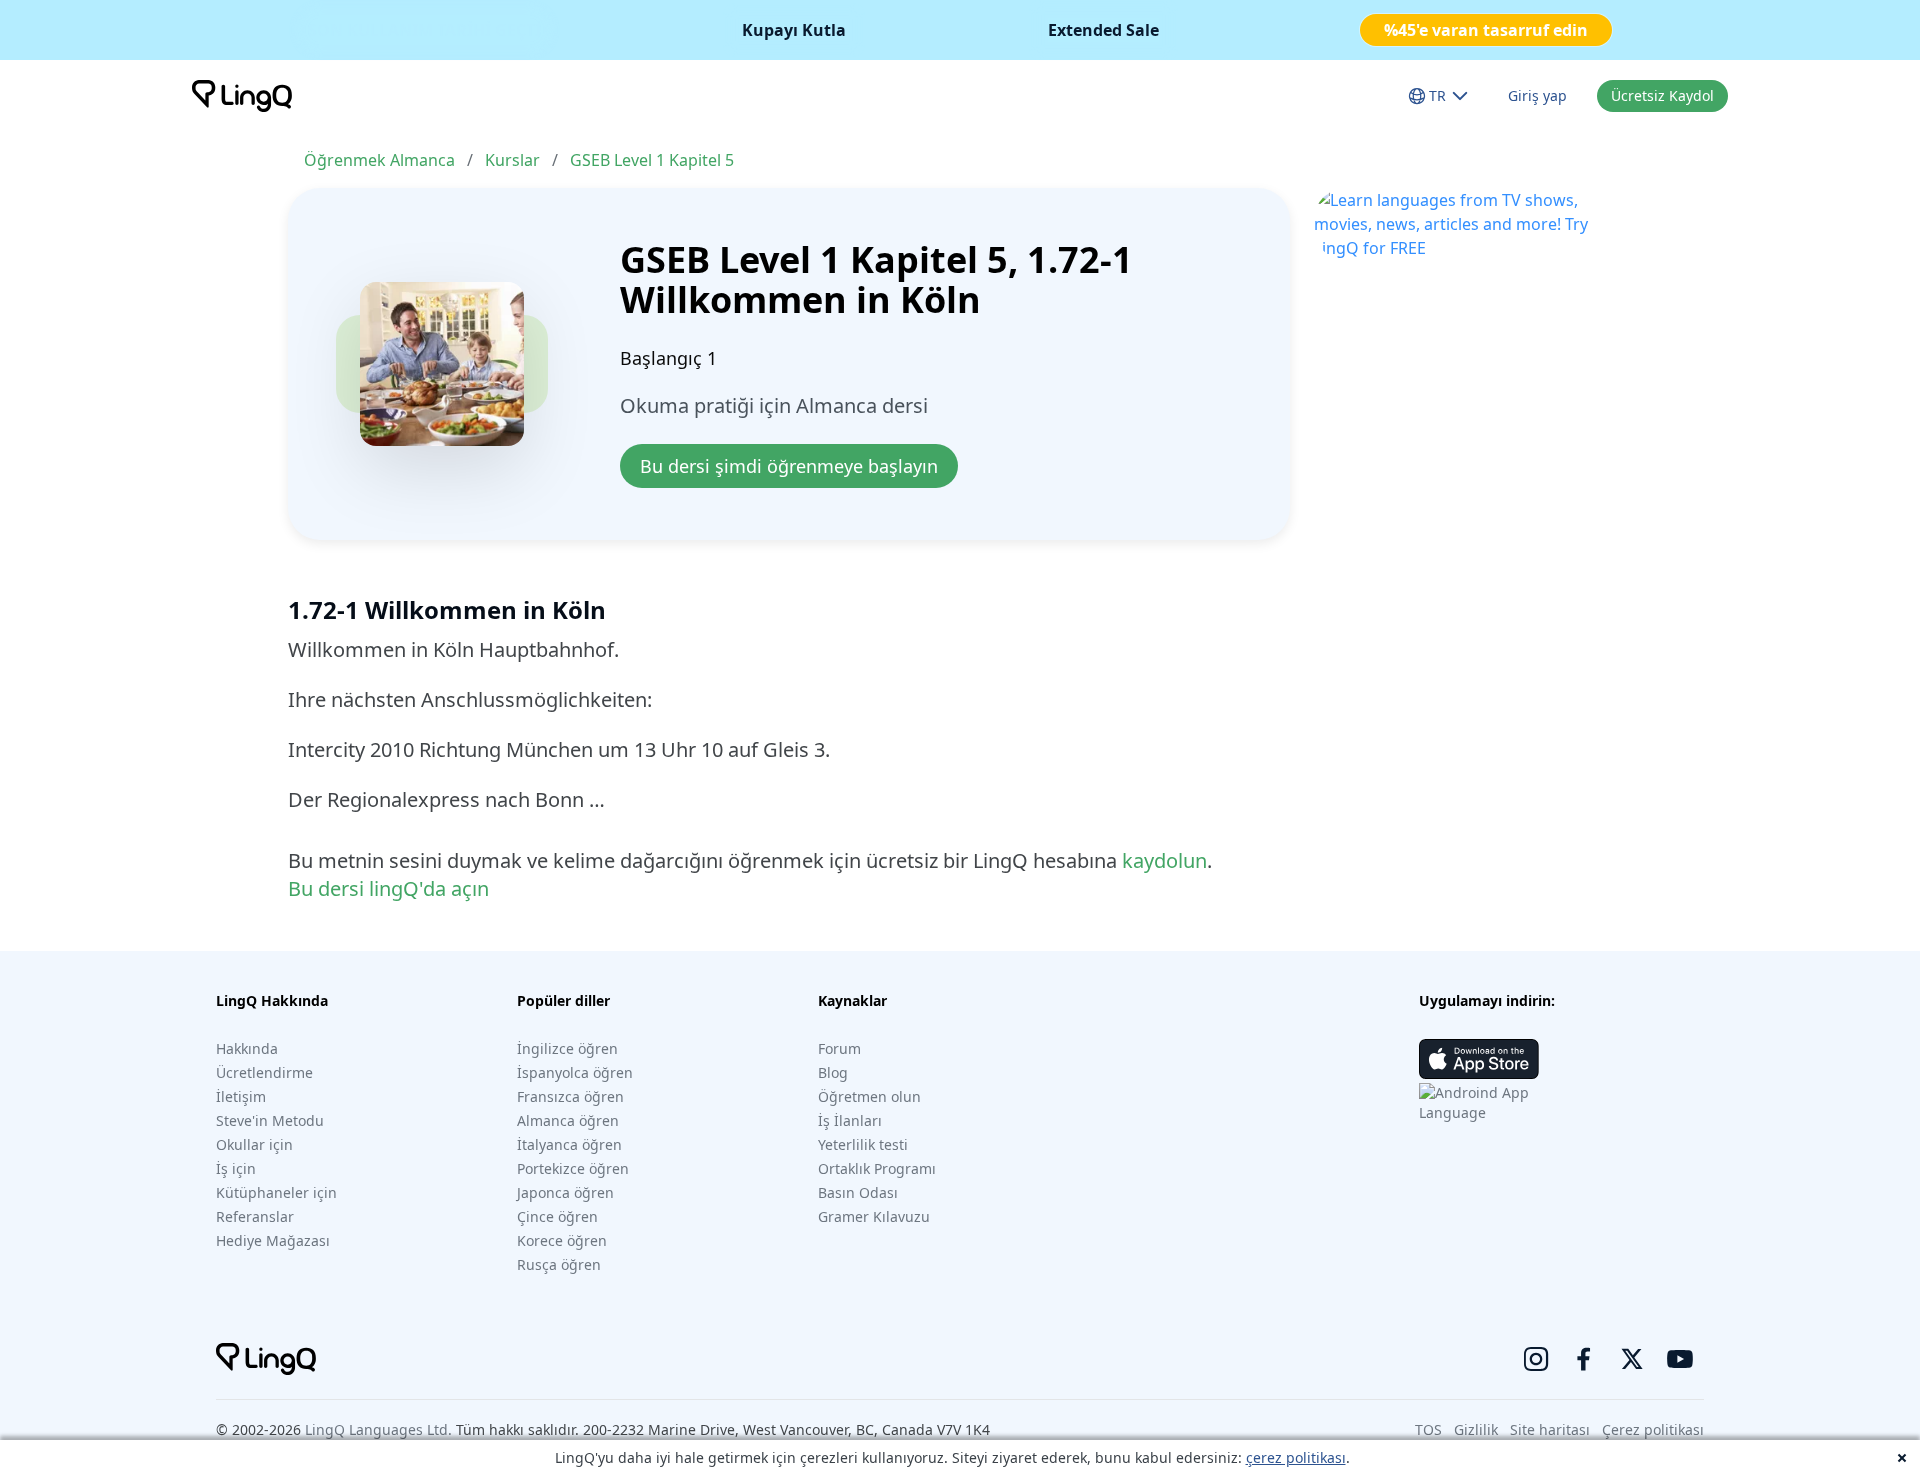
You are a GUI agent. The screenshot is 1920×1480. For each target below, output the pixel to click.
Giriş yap (1537, 95)
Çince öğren (557, 1216)
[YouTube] (1680, 1359)
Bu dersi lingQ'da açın (388, 888)
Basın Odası (858, 1192)
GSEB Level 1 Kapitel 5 (652, 160)
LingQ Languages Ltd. (378, 1429)
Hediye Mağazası (273, 1240)
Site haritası (1550, 1429)
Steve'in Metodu (270, 1120)
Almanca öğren (568, 1120)
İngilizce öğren (567, 1048)
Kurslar (512, 160)
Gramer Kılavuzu (874, 1216)
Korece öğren (562, 1240)
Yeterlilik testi (863, 1144)
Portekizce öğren (573, 1168)
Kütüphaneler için (276, 1192)
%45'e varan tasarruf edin (1486, 30)
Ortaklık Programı (877, 1168)
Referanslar (255, 1216)
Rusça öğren (559, 1264)
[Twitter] (1632, 1359)
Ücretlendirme (264, 1072)
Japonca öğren (565, 1192)
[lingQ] (242, 96)
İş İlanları (850, 1120)
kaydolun (1164, 860)
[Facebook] (1584, 1359)
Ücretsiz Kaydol (1662, 95)
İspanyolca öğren (575, 1072)
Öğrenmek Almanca (379, 160)
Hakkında (247, 1048)
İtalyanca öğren (569, 1144)
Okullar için (254, 1144)
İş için (236, 1168)
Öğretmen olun (869, 1096)
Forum (839, 1048)
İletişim (241, 1096)
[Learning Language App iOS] (1479, 1059)
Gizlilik (1476, 1429)
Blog (833, 1072)
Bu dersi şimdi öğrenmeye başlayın (789, 466)
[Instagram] (1536, 1359)
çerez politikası (1296, 1457)
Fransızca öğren (570, 1096)
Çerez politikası (1653, 1429)
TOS (1428, 1429)
